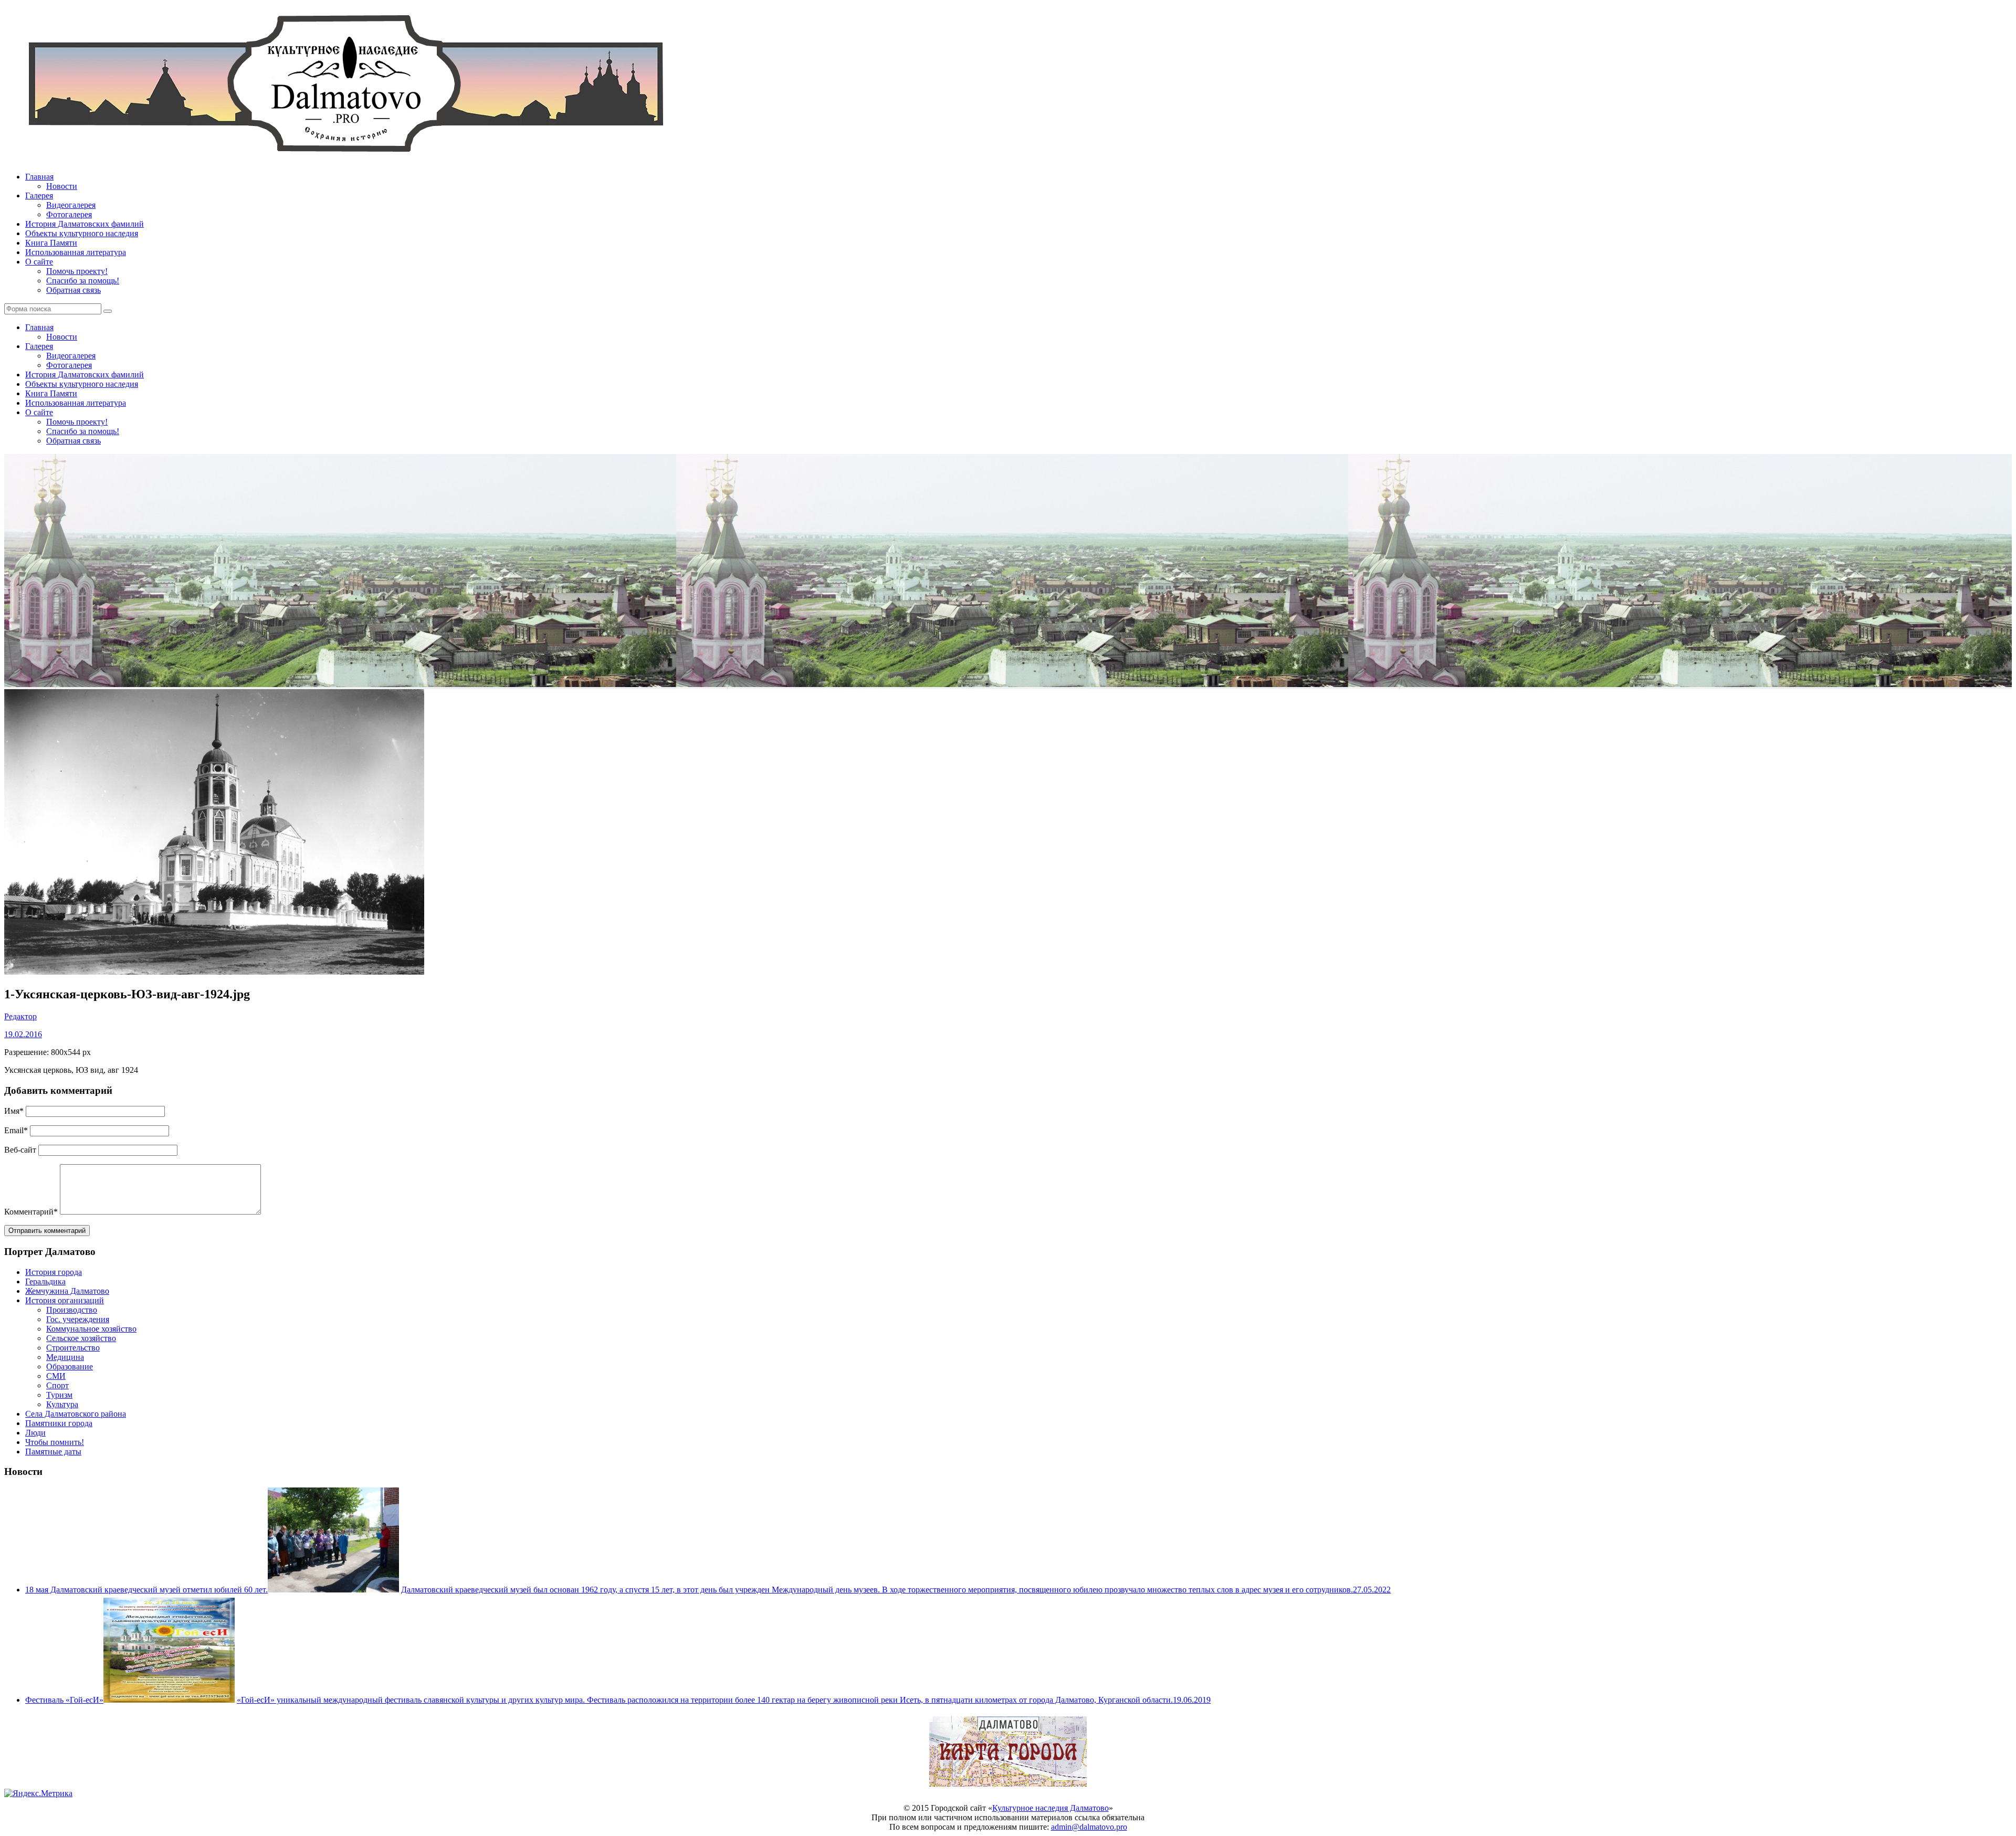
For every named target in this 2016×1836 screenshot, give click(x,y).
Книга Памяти (51, 243)
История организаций (65, 1300)
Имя (14, 1111)
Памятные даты (53, 1452)
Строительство (73, 1348)
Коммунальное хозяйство (91, 1329)
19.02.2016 (23, 1034)
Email (16, 1130)
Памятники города (59, 1423)
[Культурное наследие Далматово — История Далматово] (345, 159)
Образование (70, 1367)
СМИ (56, 1376)
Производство (72, 1310)
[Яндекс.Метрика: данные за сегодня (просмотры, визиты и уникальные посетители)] (38, 1793)
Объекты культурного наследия (82, 233)
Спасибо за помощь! (83, 281)
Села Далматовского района (76, 1414)
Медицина (65, 1357)
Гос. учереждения (78, 1319)
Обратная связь (73, 290)
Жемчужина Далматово (67, 1291)
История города (54, 1272)
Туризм (59, 1395)
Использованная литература (76, 252)
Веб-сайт (20, 1150)
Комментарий (31, 1212)
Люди (35, 1433)
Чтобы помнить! (55, 1442)
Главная (39, 177)
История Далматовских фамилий (85, 224)
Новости (62, 186)
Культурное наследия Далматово (1051, 1808)
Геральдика (45, 1281)
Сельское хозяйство (81, 1338)
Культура (62, 1404)
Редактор (20, 1016)
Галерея (39, 196)
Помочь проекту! (77, 271)
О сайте (39, 262)
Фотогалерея (69, 214)
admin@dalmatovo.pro (1089, 1827)
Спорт (57, 1385)
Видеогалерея (71, 205)
